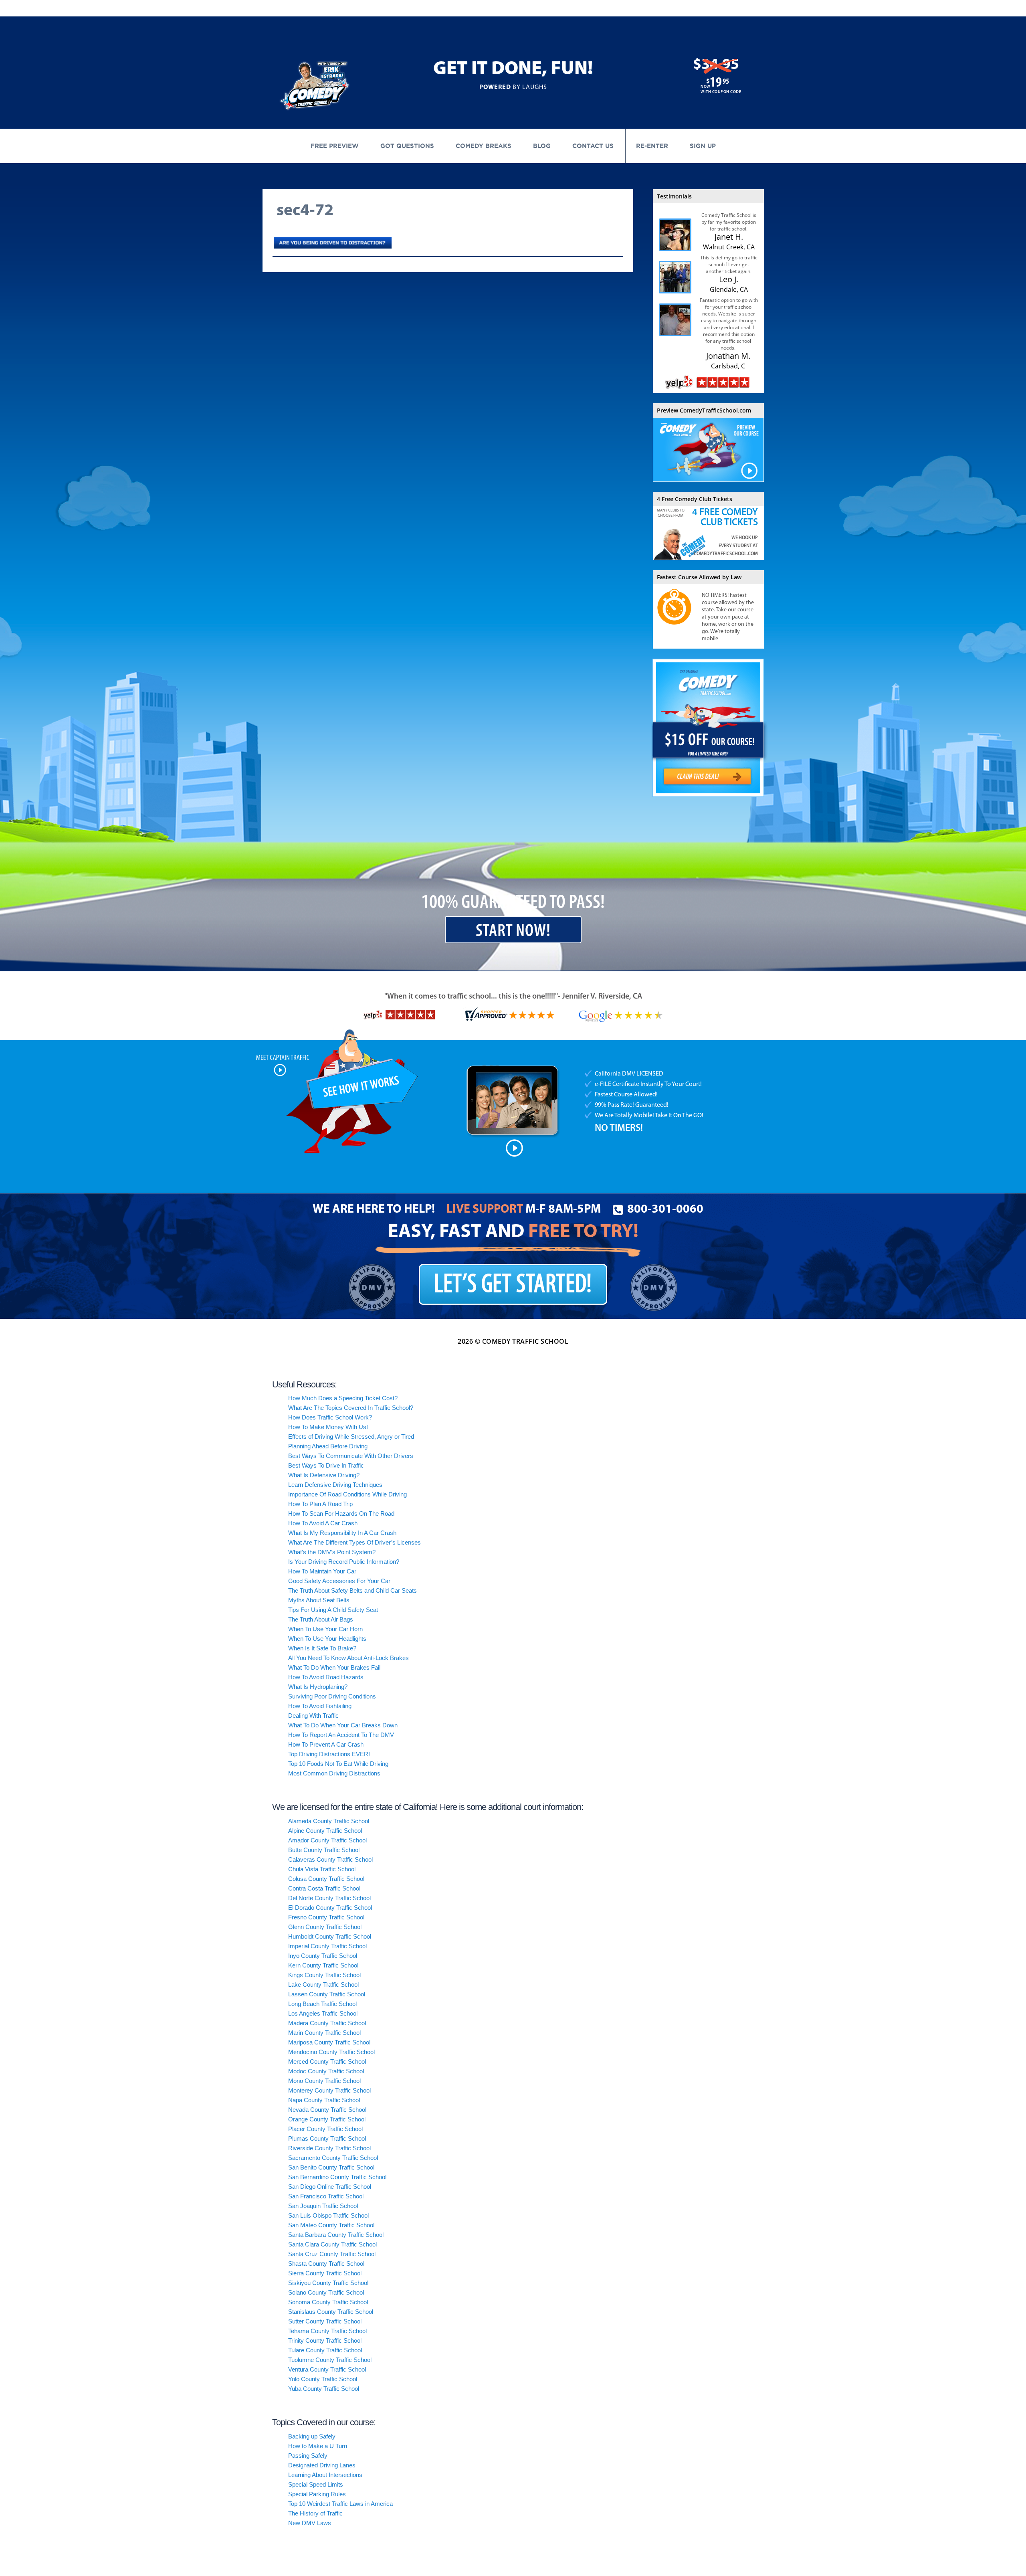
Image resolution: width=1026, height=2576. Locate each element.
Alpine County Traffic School (325, 1831)
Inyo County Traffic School (323, 1956)
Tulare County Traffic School (325, 2350)
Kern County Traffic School (323, 1965)
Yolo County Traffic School (323, 2379)
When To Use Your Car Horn (325, 1629)
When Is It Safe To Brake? (322, 1648)
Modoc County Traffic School (326, 2071)
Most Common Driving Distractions (334, 1773)
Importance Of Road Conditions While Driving (347, 1494)
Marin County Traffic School (324, 2033)
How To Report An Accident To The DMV (341, 1735)
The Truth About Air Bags (321, 1619)
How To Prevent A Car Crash (326, 1744)
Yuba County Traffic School (324, 2389)
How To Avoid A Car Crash (323, 1523)
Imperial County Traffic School (327, 1946)
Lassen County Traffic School (327, 1994)
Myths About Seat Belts (319, 1600)
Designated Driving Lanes (322, 2465)
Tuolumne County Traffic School (330, 2360)
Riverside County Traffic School (329, 2148)
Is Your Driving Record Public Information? (344, 1562)
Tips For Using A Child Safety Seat (333, 1610)
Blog (542, 146)
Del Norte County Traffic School (329, 1898)
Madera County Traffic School (327, 2023)
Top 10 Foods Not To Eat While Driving (338, 1764)
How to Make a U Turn (318, 2446)
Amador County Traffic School (327, 1840)
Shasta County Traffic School (326, 2264)
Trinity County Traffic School (325, 2340)
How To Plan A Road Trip (320, 1504)
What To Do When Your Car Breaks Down (343, 1725)
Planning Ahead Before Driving (328, 1446)
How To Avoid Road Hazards (326, 1677)
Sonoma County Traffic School (328, 2302)
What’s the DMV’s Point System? (332, 1552)
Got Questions (407, 146)
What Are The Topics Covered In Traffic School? (351, 1408)
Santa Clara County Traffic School (332, 2244)
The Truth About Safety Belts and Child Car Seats (352, 1590)
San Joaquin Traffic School (323, 2206)
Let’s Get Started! (513, 1285)
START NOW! (513, 931)
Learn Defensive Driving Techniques (335, 1485)
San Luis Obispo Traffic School (328, 2215)
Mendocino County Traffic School (331, 2052)
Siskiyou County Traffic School (328, 2283)
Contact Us (593, 146)
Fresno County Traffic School (326, 1917)
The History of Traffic (315, 2513)
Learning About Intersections (325, 2475)
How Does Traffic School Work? (330, 1417)
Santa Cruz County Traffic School (332, 2254)
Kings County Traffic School (324, 1975)
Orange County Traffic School (327, 2119)
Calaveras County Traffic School (330, 1859)
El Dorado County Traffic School (330, 1908)
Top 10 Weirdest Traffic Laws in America (340, 2504)
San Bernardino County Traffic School (337, 2177)
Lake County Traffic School (323, 1985)
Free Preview (335, 146)
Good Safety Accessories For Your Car (339, 1581)
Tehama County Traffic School (327, 2331)
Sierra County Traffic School (325, 2273)
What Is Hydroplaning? (318, 1687)
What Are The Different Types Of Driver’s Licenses (354, 1542)
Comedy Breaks (484, 146)
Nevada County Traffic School (327, 2110)
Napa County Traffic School (324, 2100)
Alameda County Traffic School (329, 1821)
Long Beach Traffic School (322, 2004)
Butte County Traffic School (324, 1850)
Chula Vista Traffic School (322, 1869)
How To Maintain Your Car (322, 1571)
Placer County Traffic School (325, 2129)
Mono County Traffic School (324, 2081)
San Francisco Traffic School (326, 2196)
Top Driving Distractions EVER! (329, 1754)
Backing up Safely (312, 2436)
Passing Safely (308, 2456)
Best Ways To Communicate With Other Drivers (351, 1456)
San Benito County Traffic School (331, 2167)
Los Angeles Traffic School (323, 2013)
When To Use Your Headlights (327, 1639)
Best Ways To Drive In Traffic (326, 1465)
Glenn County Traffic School (325, 1927)
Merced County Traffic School (327, 2061)
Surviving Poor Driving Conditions (332, 1696)
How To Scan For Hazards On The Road (341, 1513)
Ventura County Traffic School (327, 2369)
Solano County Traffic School (326, 2292)
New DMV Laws (310, 2523)
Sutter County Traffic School (325, 2321)
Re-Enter (652, 146)
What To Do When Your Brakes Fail (334, 1667)
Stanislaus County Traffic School (331, 2312)
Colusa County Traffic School (326, 1879)
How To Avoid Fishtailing (320, 1706)
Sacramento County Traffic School (333, 2158)
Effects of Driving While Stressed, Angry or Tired (351, 1437)
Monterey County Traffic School (329, 2090)
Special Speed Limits (316, 2484)
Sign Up (703, 146)
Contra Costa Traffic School (324, 1888)
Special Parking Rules (317, 2494)
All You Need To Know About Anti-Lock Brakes (348, 1658)
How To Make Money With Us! (328, 1427)
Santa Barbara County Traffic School (336, 2235)
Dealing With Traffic (313, 1716)
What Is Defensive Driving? (324, 1475)
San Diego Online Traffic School (330, 2187)
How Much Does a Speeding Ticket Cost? (343, 1398)
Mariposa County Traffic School (329, 2042)
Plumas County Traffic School (327, 2138)
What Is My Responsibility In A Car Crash (342, 1533)
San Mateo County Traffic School (331, 2225)
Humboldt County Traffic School (330, 1936)
